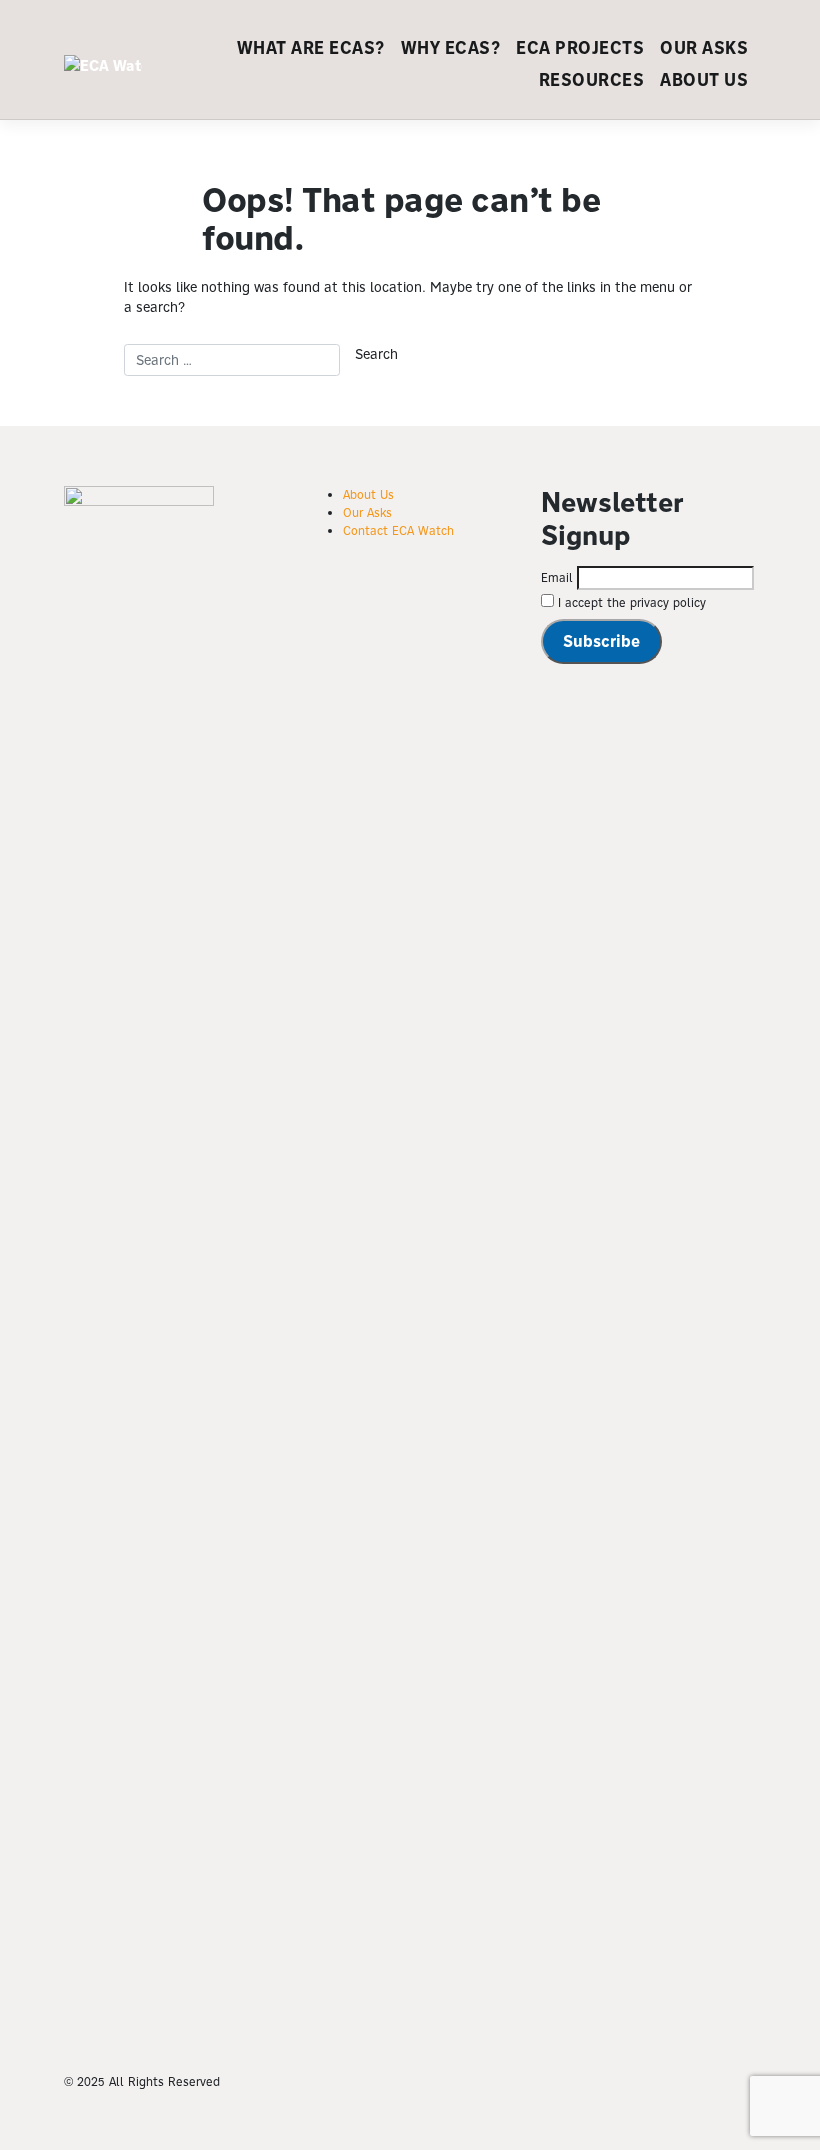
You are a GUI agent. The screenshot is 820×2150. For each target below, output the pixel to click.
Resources (592, 80)
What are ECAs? (311, 48)
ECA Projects (580, 48)
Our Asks (704, 48)
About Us (704, 80)
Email (557, 577)
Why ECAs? (451, 48)
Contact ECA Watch (398, 530)
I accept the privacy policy (630, 602)
